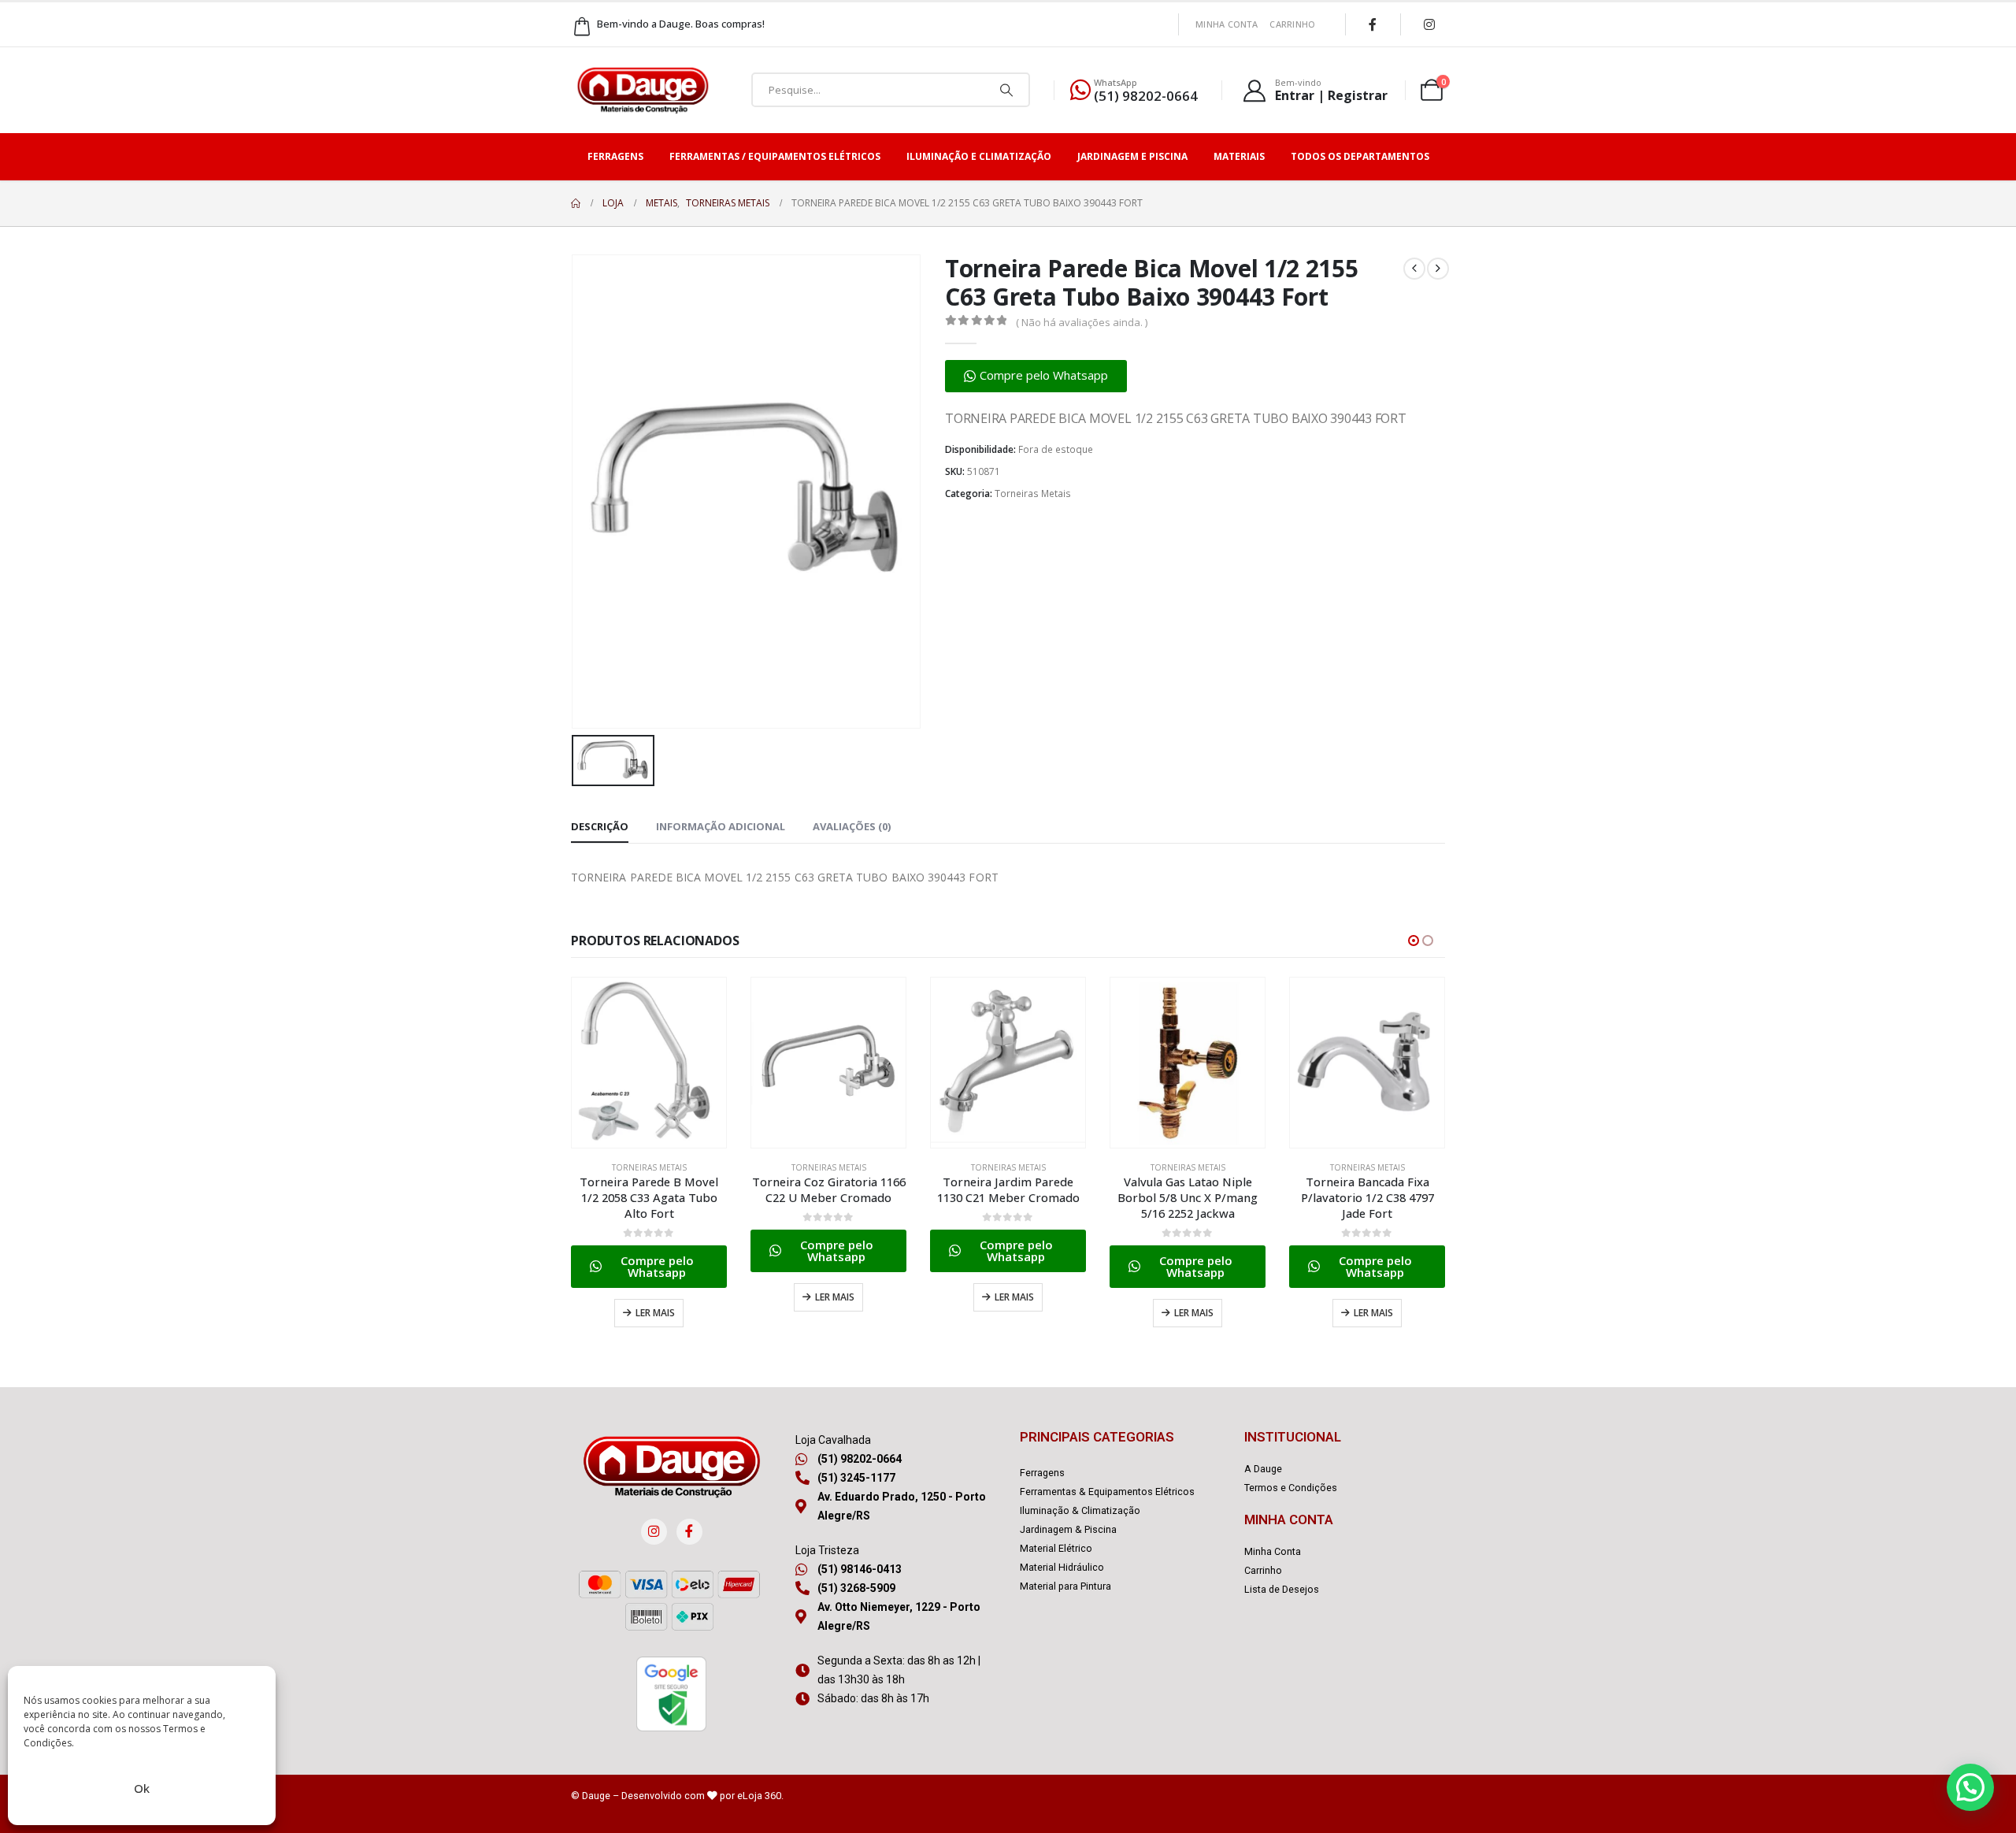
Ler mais (655, 1313)
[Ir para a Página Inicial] (576, 203)
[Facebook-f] (689, 1532)
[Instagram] (1429, 24)
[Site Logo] (643, 90)
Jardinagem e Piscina (1132, 156)
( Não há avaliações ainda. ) (1082, 322)
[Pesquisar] (1006, 90)
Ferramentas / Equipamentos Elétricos (775, 156)
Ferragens (615, 156)
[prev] (1414, 269)
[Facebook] (1373, 24)
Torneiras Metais (1033, 493)
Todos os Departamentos (1360, 156)
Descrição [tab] (600, 826)
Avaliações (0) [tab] (852, 826)
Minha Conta (1227, 24)
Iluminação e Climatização (979, 156)
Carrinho (1292, 24)
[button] (1036, 376)
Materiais (1239, 156)
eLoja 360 (759, 1796)
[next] (1438, 269)
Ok (142, 1788)
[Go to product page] (649, 1063)
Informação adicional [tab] (721, 826)
